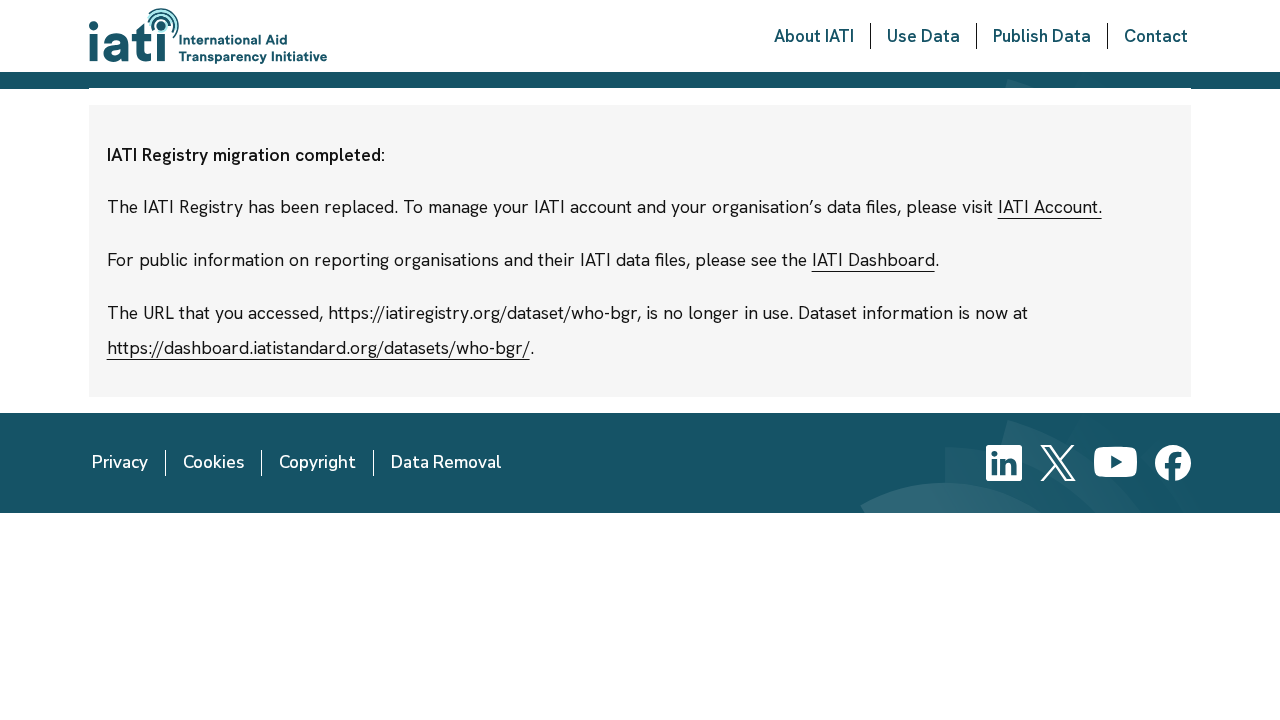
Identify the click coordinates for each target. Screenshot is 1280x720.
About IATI (814, 36)
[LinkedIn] (1004, 463)
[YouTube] (1115, 463)
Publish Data (1042, 36)
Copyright (317, 462)
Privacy (120, 462)
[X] (1058, 463)
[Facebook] (1173, 463)
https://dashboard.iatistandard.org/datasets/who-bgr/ (318, 347)
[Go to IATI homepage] (208, 36)
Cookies (213, 462)
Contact (1156, 36)
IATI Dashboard (873, 259)
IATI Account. (1050, 206)
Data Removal (446, 462)
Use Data (923, 36)
